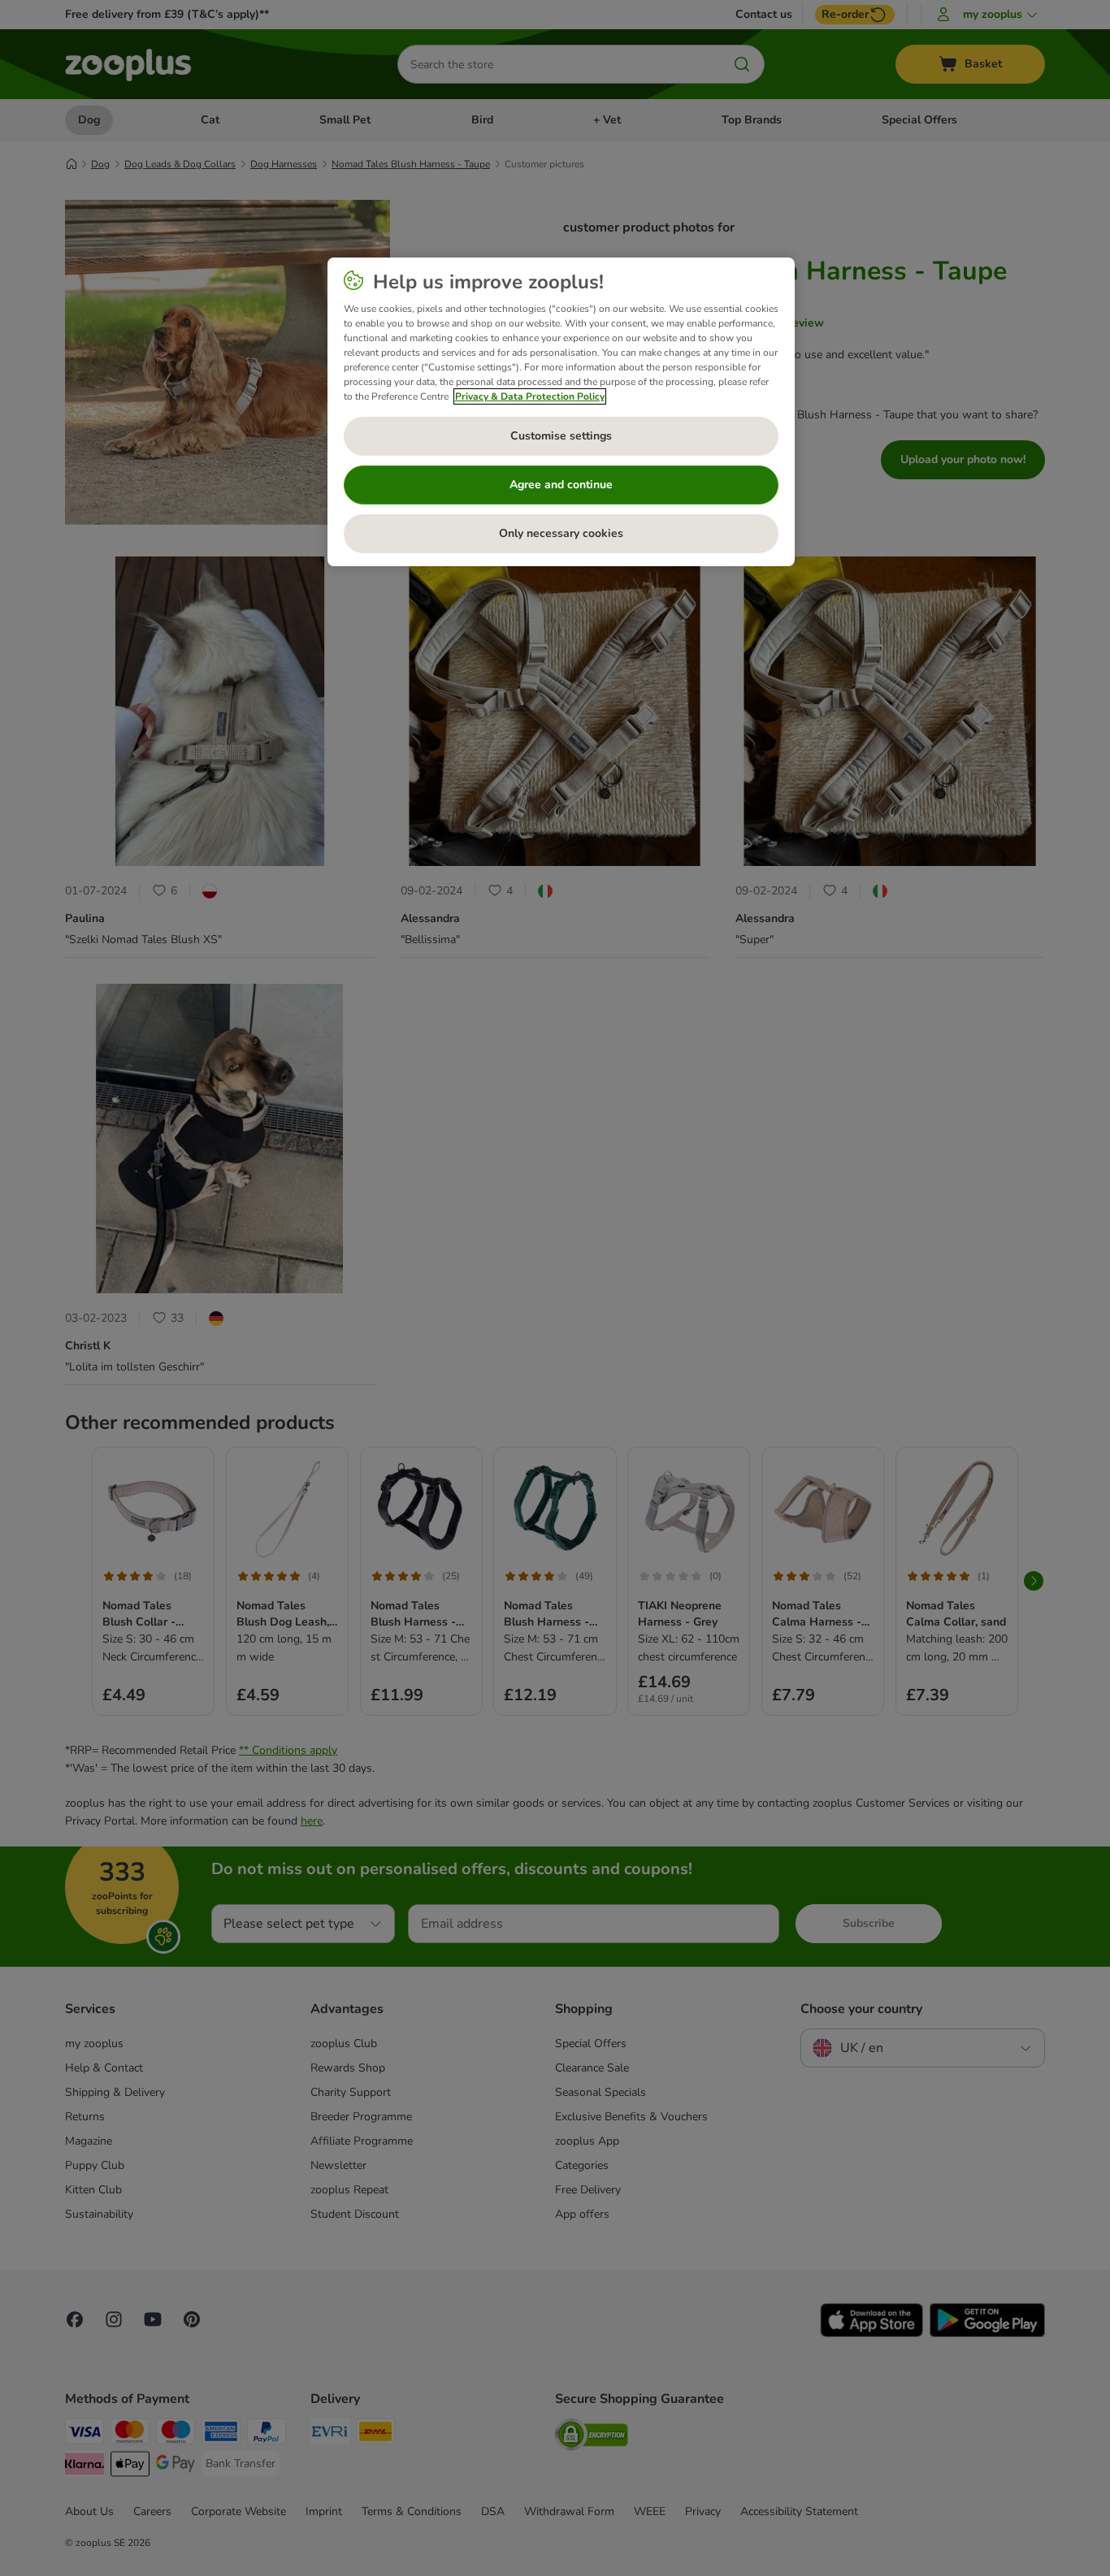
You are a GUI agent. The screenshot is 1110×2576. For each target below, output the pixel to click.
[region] (561, 412)
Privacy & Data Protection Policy (530, 396)
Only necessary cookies (561, 533)
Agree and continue (561, 485)
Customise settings (561, 436)
